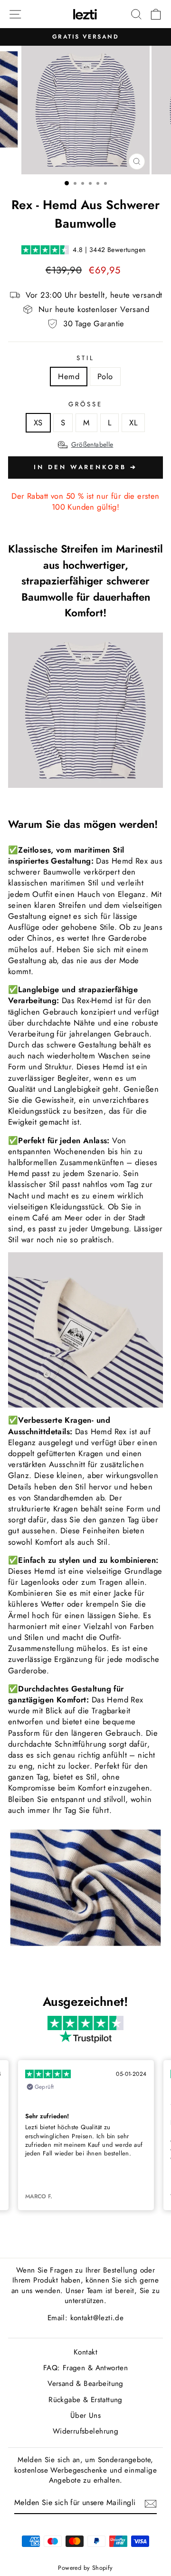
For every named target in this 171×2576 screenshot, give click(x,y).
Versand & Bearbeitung (85, 2384)
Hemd (69, 376)
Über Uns (85, 2415)
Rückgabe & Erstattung (85, 2400)
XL (133, 423)
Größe (85, 404)
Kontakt (85, 2352)
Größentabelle (92, 444)
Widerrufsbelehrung (85, 2431)
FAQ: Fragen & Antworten (86, 2368)
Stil (85, 358)
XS (38, 423)
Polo (105, 376)
